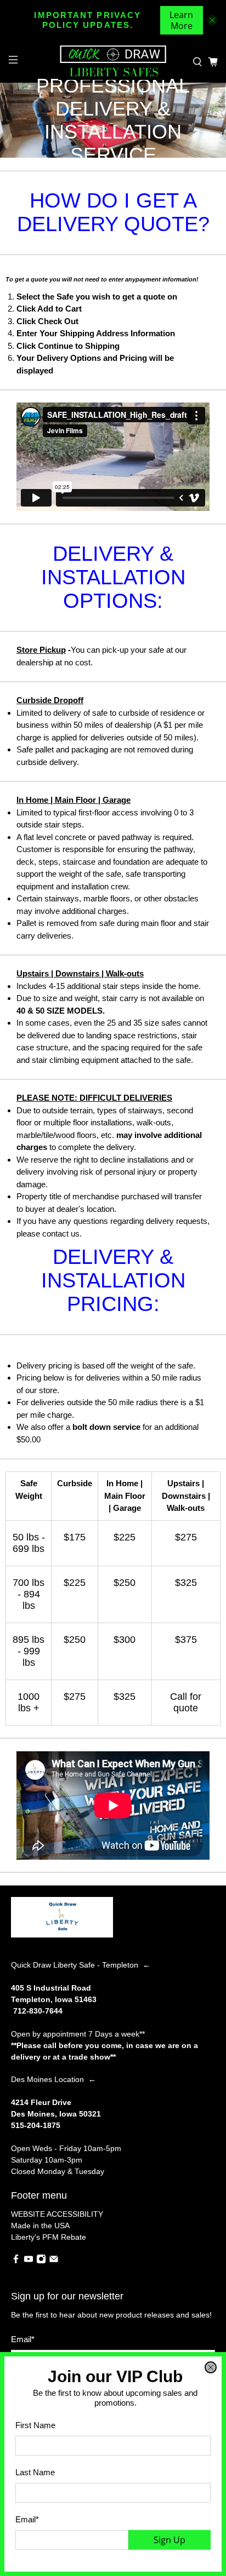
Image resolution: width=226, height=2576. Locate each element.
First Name (35, 2425)
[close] (211, 2367)
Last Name (35, 2472)
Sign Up (169, 2540)
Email (27, 2519)
